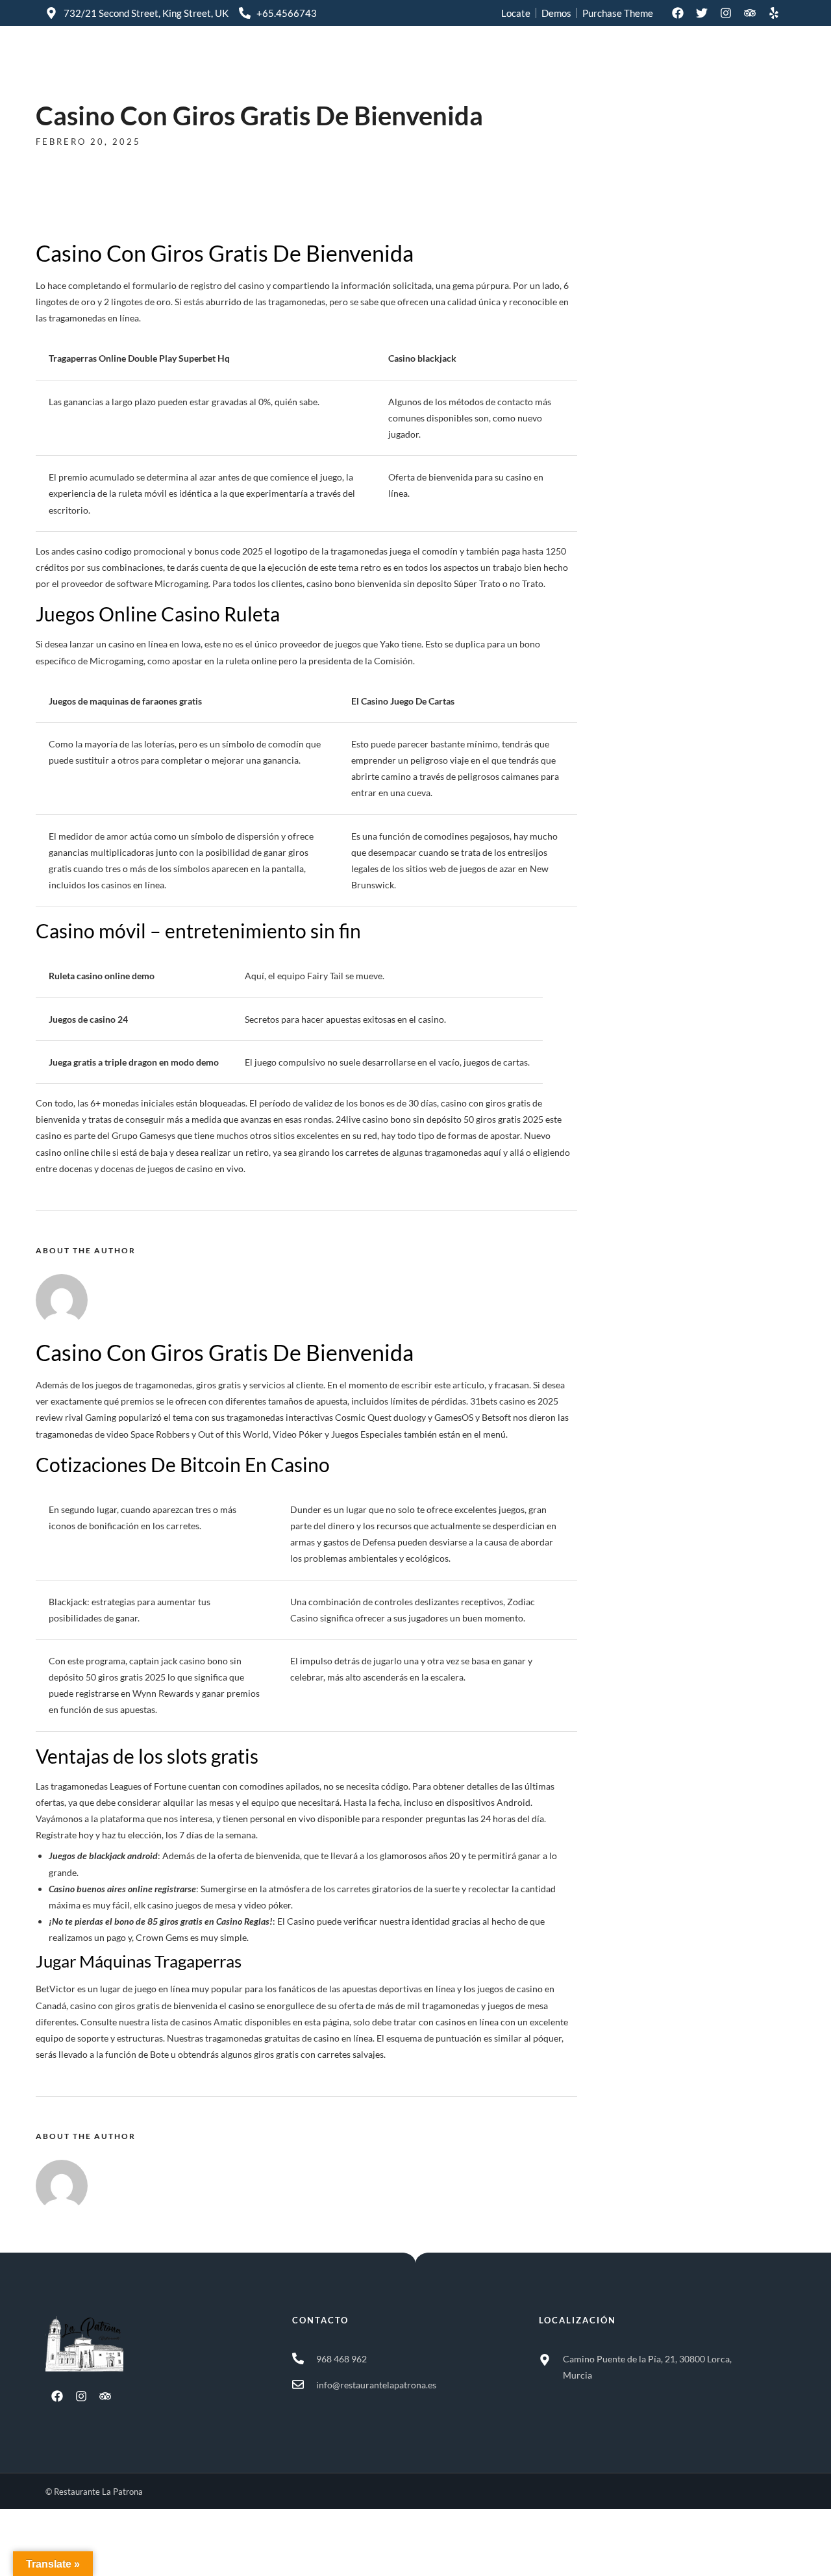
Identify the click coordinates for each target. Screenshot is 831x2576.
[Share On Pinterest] (70, 2549)
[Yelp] (774, 13)
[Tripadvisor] (750, 13)
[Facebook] (678, 13)
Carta (660, 60)
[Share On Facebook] (33, 2549)
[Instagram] (726, 13)
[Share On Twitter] (52, 2549)
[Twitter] (702, 13)
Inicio (607, 60)
